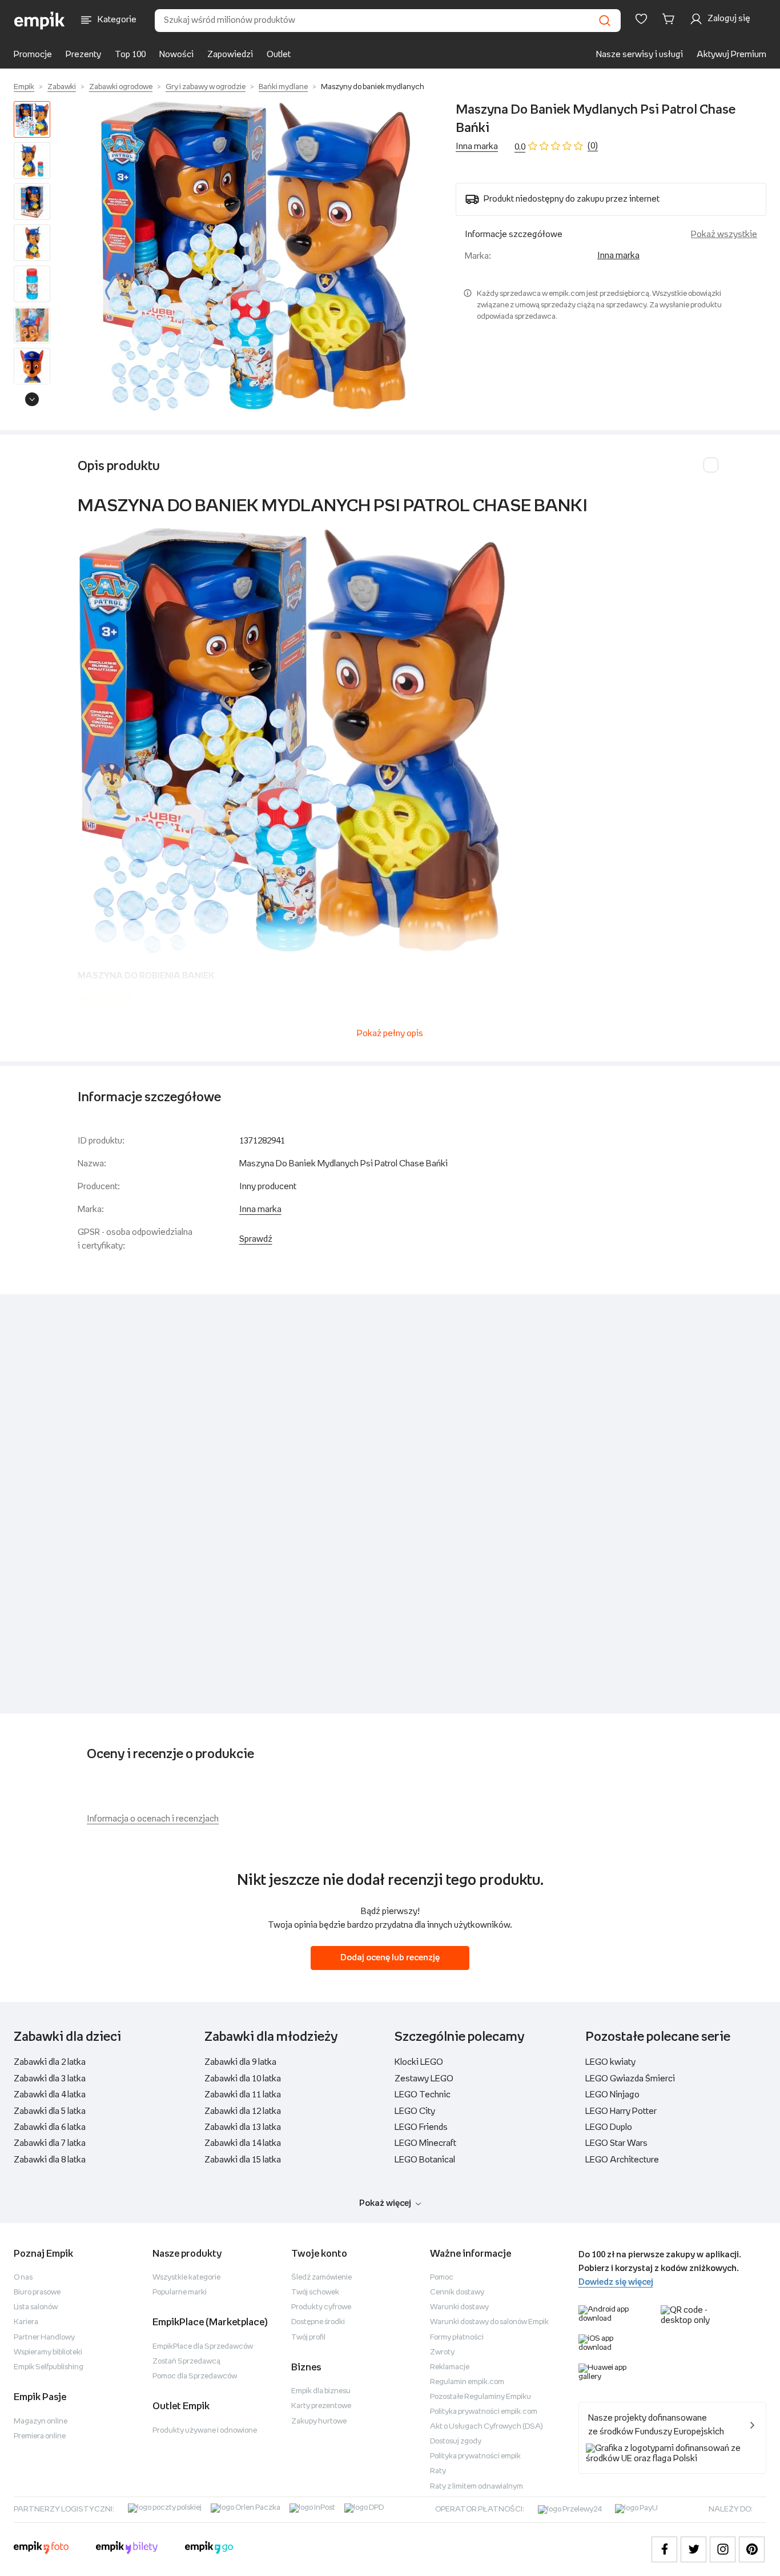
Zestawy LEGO (424, 2079)
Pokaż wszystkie (724, 234)
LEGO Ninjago (612, 2095)
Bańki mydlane (283, 87)
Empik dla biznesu (321, 2391)
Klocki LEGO (419, 2062)
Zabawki (62, 87)
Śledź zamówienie (321, 2278)
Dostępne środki (318, 2322)
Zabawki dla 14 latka (243, 2143)
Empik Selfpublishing (49, 2367)
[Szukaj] (605, 21)
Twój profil (308, 2338)
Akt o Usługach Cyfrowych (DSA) (487, 2427)
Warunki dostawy (459, 2307)
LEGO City (415, 2111)
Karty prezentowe (321, 2406)
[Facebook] (664, 2549)
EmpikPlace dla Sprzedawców (203, 2347)
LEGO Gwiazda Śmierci (630, 2079)
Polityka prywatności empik (475, 2456)
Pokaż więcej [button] (385, 2203)
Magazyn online (41, 2421)
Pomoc (442, 2278)
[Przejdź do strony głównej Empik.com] (40, 21)
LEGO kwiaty (610, 2062)
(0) (593, 146)
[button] (255, 256)
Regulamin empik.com (467, 2382)
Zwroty (442, 2352)
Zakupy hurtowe (319, 2421)
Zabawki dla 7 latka (50, 2143)
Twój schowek (315, 2292)
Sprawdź (256, 1239)
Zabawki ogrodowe (121, 87)
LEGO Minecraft (425, 2143)
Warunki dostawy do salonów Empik (489, 2322)
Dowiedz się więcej (616, 2282)
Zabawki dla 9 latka (240, 2062)
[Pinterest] (752, 2549)
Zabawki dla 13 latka (243, 2127)
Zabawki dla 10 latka (243, 2079)
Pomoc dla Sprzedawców (195, 2376)
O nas (23, 2278)
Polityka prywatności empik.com (484, 2412)
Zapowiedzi (230, 55)
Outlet (279, 55)
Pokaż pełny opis (390, 1034)
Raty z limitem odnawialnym (477, 2487)
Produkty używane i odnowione (205, 2431)
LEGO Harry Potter (621, 2111)
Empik (24, 87)
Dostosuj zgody (456, 2441)
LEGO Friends (421, 2127)
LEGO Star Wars (616, 2143)
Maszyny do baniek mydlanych (373, 87)
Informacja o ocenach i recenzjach (153, 1819)
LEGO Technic (423, 2095)
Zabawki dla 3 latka (50, 2079)
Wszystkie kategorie (186, 2278)
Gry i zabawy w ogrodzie (206, 87)
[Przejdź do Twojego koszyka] (670, 19)
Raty (438, 2471)
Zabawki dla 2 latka (50, 2062)
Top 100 (130, 55)
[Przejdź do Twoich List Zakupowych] (641, 19)
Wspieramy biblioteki (48, 2352)
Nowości (176, 55)
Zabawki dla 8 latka (50, 2160)
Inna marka (477, 147)
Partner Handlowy (44, 2338)
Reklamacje (450, 2367)
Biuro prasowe (37, 2292)
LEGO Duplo (609, 2127)
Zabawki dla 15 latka (243, 2160)
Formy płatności (457, 2338)
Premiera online (40, 2436)
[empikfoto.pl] (41, 2549)
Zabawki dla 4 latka (50, 2095)
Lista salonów (36, 2307)
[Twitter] (693, 2549)
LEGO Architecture (622, 2160)
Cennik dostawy (457, 2292)
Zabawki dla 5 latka (50, 2111)
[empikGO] (209, 2549)
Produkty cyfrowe (321, 2307)
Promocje (33, 55)
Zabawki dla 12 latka (243, 2111)
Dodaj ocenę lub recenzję (390, 1958)
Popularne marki (180, 2292)
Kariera (26, 2322)
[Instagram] (723, 2549)
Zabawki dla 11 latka (243, 2095)
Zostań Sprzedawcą (186, 2362)
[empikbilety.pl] (127, 2549)
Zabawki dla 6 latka (50, 2127)
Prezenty (83, 55)
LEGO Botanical (425, 2160)
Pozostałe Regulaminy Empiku (481, 2397)
